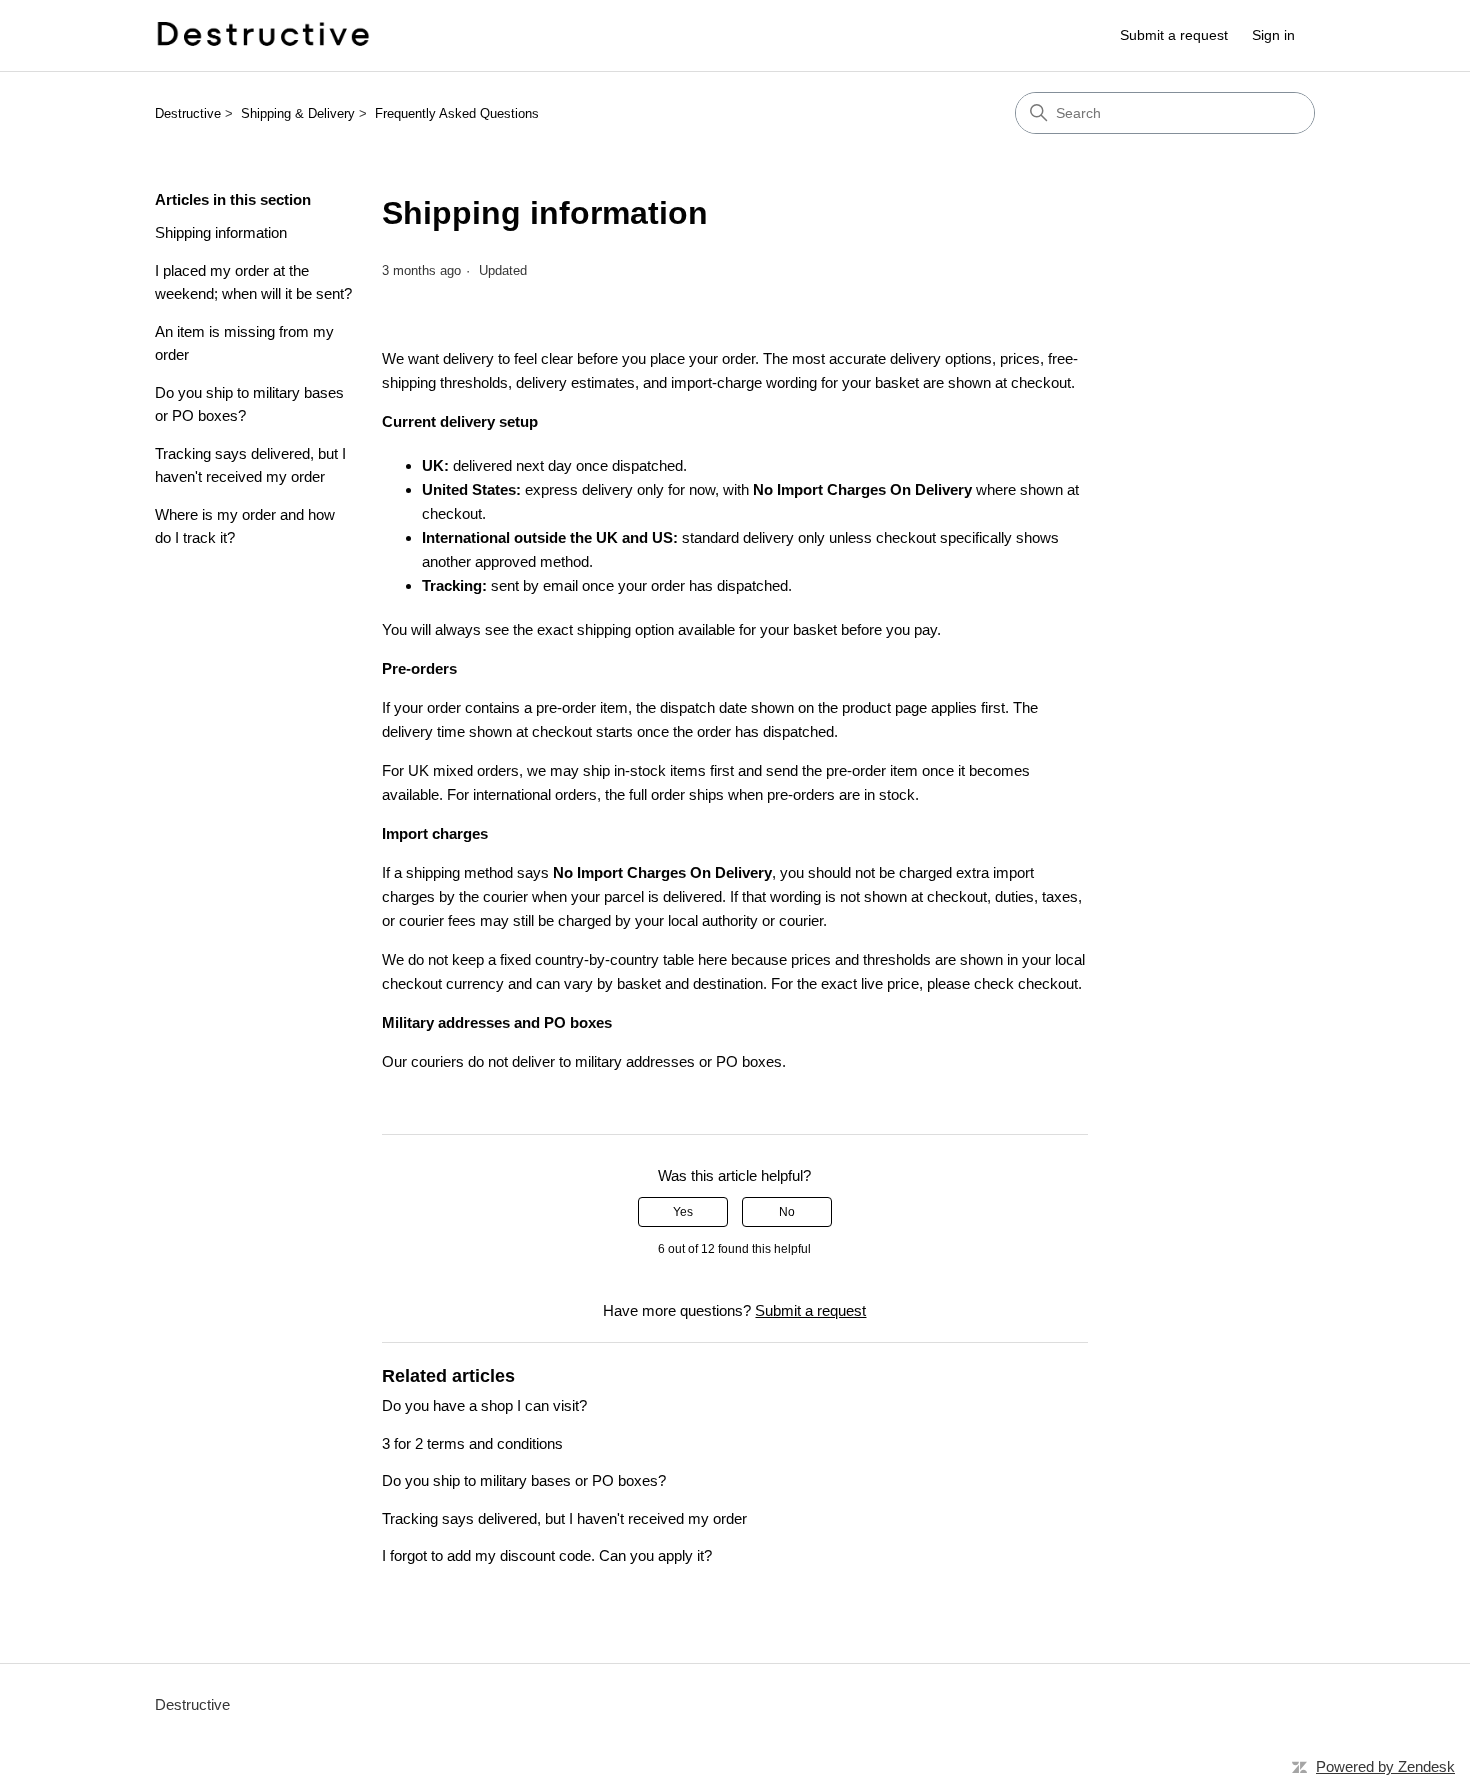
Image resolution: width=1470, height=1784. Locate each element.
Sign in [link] (1273, 35)
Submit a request (1174, 35)
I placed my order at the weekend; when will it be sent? (253, 282)
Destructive (188, 113)
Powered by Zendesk (1385, 1766)
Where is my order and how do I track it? (245, 526)
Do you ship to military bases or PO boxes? (249, 404)
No (787, 1212)
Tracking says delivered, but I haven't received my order (250, 465)
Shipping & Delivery (298, 113)
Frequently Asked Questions (457, 113)
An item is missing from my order (244, 343)
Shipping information (221, 232)
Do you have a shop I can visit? (484, 1405)
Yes (683, 1212)
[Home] (262, 35)
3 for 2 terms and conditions (472, 1443)
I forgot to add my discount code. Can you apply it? (547, 1555)
